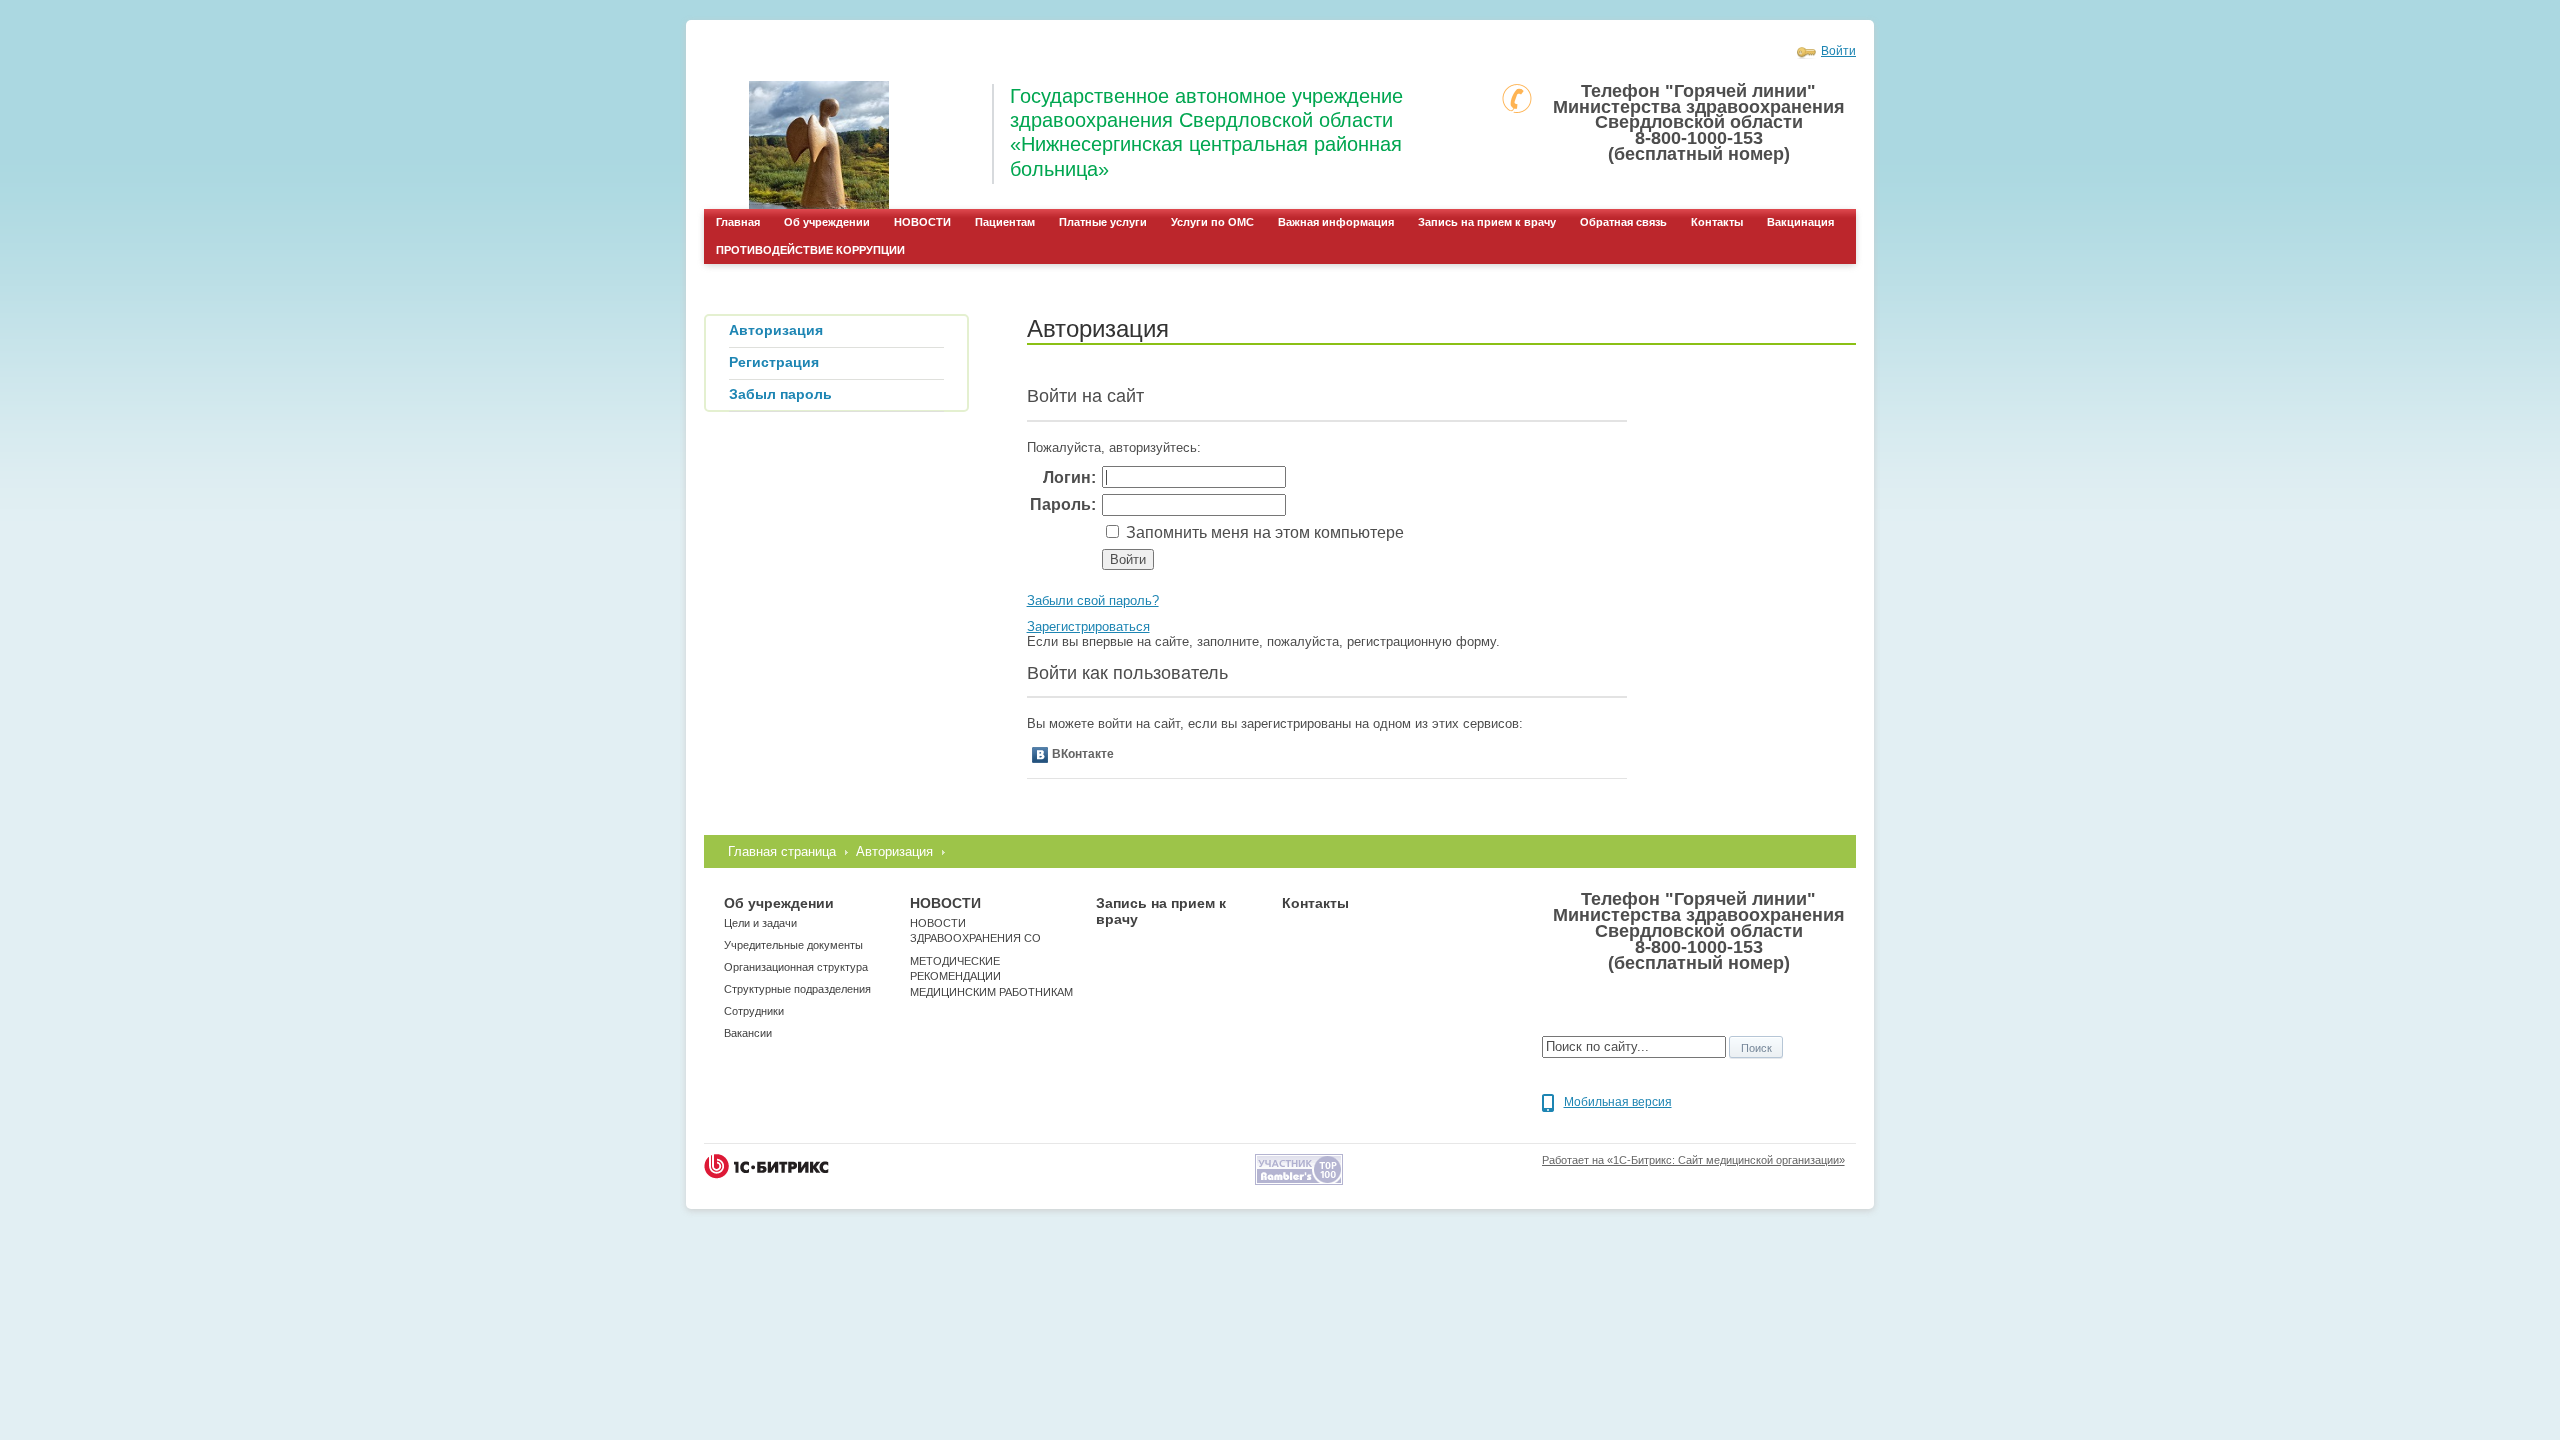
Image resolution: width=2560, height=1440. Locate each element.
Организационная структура (796, 967)
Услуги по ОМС (1212, 222)
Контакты (1717, 222)
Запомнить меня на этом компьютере (1263, 532)
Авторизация (894, 851)
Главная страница (782, 851)
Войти (1838, 51)
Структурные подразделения (797, 989)
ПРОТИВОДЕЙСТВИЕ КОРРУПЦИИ (810, 250)
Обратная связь (1623, 222)
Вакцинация (1800, 222)
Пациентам (1005, 222)
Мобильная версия (1618, 1102)
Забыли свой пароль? (1093, 600)
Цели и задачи (760, 923)
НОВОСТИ (922, 222)
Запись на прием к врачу (1487, 222)
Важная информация (1336, 222)
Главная (738, 222)
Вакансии (748, 1033)
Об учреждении (827, 222)
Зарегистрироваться (1088, 626)
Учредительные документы (793, 945)
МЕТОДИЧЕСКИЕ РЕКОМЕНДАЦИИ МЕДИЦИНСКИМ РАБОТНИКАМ (991, 976)
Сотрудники (754, 1011)
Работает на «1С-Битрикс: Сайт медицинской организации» (1693, 1160)
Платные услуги (1103, 222)
